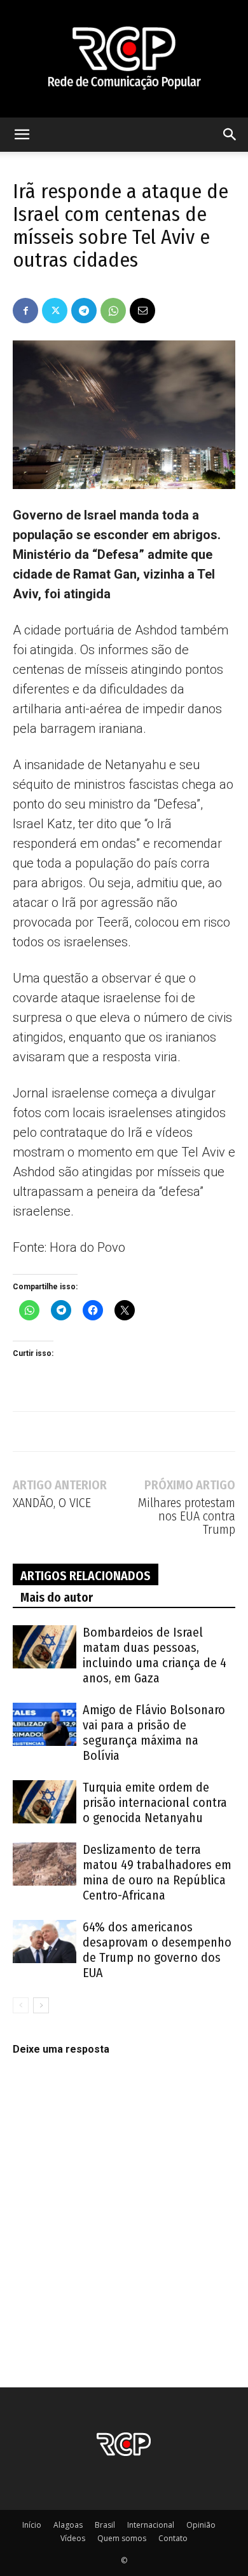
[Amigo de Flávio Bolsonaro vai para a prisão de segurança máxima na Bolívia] (45, 1725)
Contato (173, 2538)
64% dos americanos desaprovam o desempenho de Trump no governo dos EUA (157, 1950)
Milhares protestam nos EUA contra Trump (187, 1516)
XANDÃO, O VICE (52, 1503)
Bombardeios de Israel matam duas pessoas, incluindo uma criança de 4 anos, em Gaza (155, 1655)
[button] (22, 135)
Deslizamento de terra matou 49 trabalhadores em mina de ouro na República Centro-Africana (157, 1872)
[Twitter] (55, 311)
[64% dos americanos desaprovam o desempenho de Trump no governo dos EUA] (45, 1942)
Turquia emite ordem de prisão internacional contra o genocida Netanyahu (155, 1802)
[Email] (142, 311)
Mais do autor (57, 1597)
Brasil (105, 2525)
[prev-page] (21, 2005)
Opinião (201, 2525)
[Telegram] (84, 311)
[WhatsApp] (113, 311)
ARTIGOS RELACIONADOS (86, 1576)
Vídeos (73, 2538)
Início (32, 2525)
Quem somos (122, 2538)
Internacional (151, 2525)
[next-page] (41, 2005)
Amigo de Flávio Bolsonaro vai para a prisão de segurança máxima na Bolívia (154, 1733)
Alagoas (68, 2525)
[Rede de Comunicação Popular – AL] (124, 59)
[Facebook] (25, 311)
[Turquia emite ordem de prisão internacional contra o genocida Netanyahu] (45, 1802)
